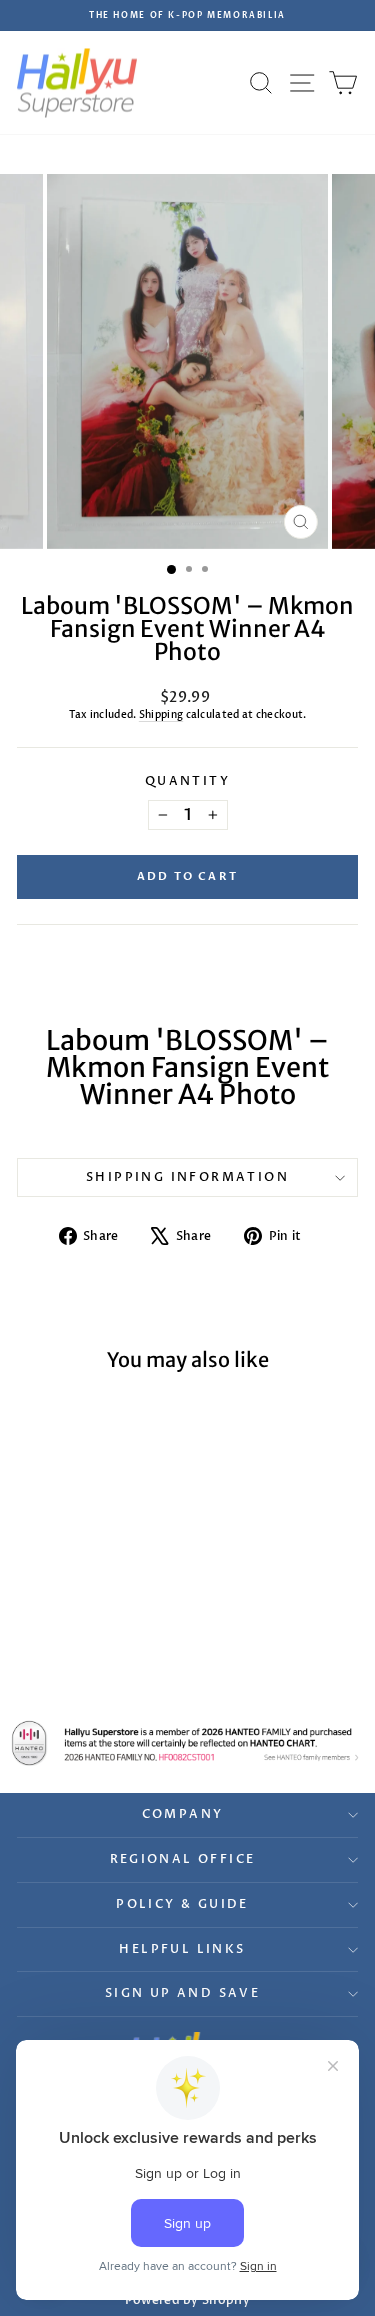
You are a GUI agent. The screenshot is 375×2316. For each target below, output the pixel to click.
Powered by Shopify (187, 2300)
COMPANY (183, 1814)
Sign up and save (182, 1993)
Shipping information (187, 1177)
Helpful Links (182, 1949)
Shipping (161, 715)
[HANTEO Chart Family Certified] (187, 1743)
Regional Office (183, 1859)
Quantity (187, 781)
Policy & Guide (182, 1904)
